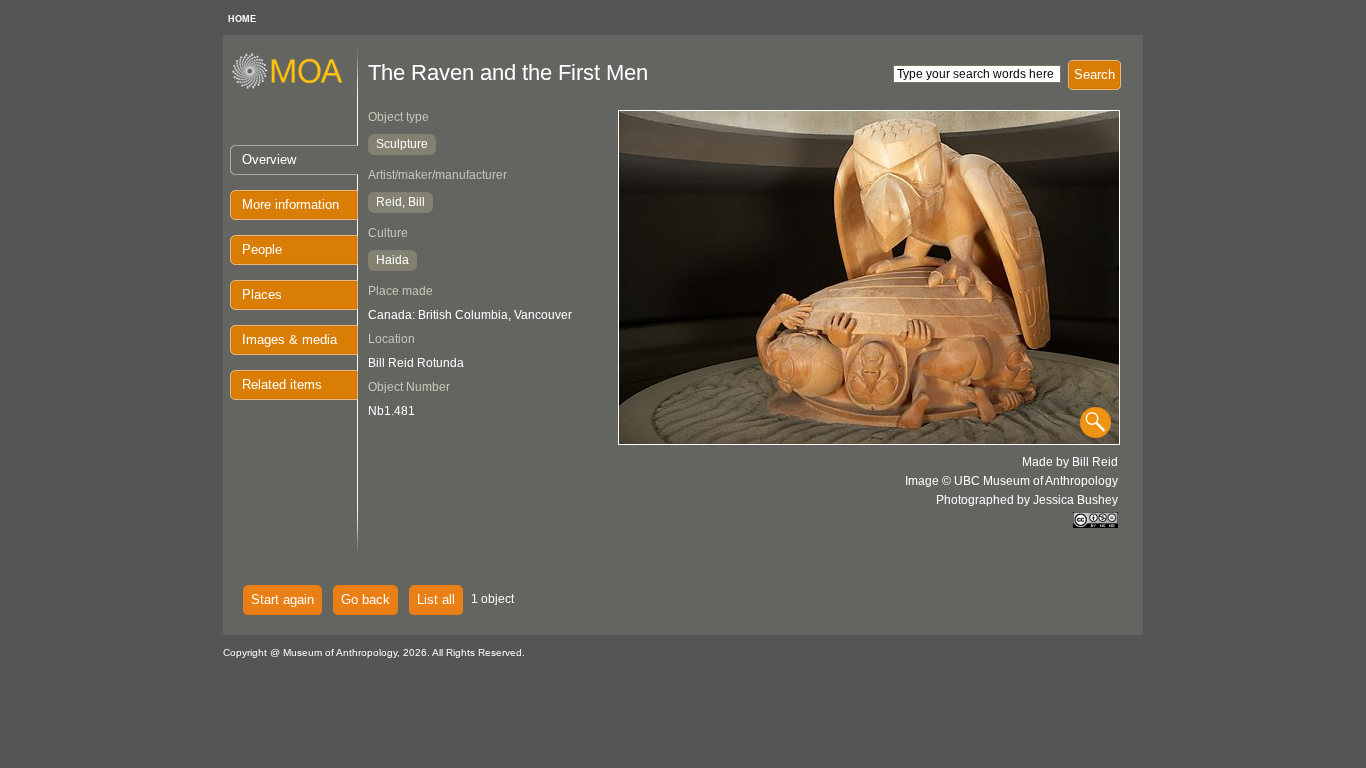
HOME (242, 19)
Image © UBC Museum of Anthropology (1011, 481)
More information (290, 204)
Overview (269, 159)
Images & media (289, 339)
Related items (282, 384)
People (262, 249)
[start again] (294, 86)
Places (262, 294)
